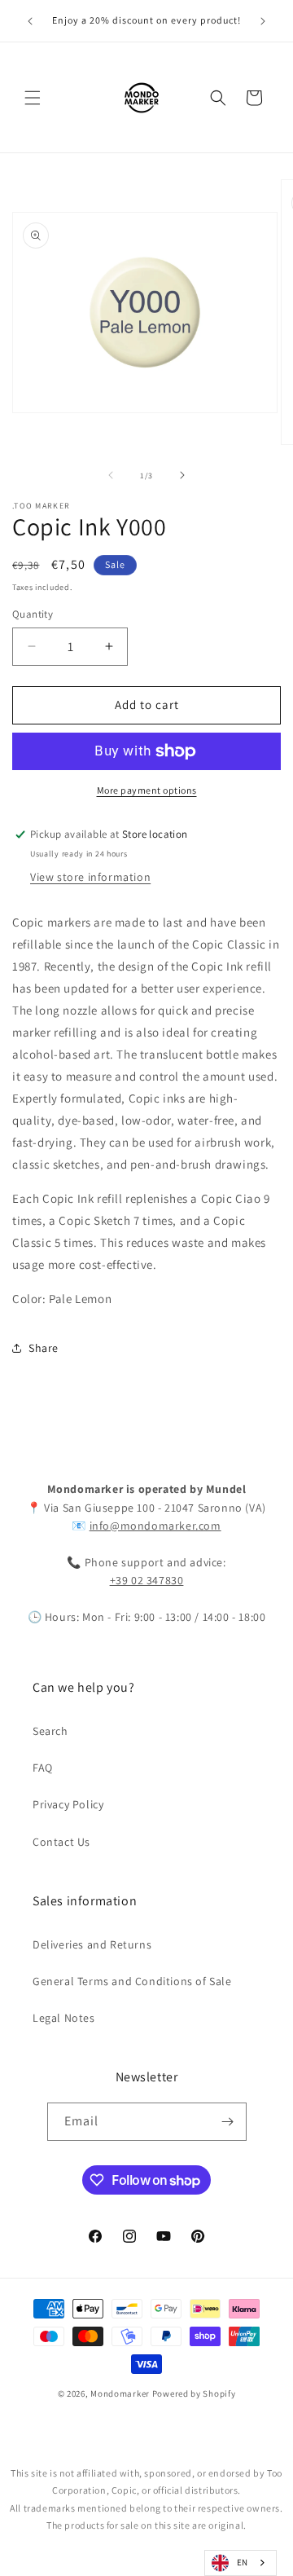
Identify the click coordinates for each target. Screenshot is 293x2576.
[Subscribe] (228, 2122)
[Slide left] (111, 475)
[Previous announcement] (30, 21)
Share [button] (44, 1348)
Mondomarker (120, 2393)
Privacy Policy (68, 1804)
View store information (90, 877)
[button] (33, 98)
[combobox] (241, 2563)
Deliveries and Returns (92, 1944)
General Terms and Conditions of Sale (132, 1981)
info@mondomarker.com (155, 1526)
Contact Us (61, 1842)
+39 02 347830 (147, 1580)
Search (50, 1731)
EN (243, 2562)
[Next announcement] (263, 21)
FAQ (43, 1768)
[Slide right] (182, 475)
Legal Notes (64, 2018)
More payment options (147, 790)
